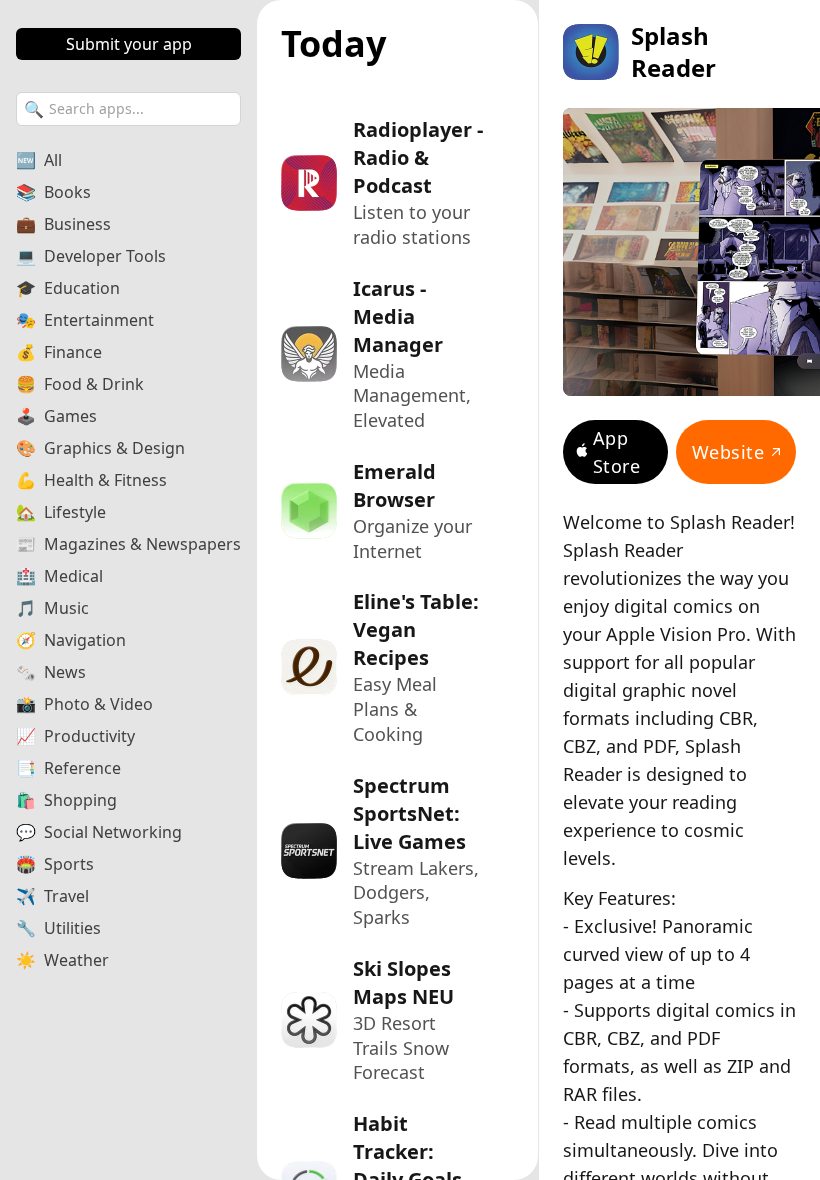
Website (728, 452)
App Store (616, 452)
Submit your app (129, 44)
